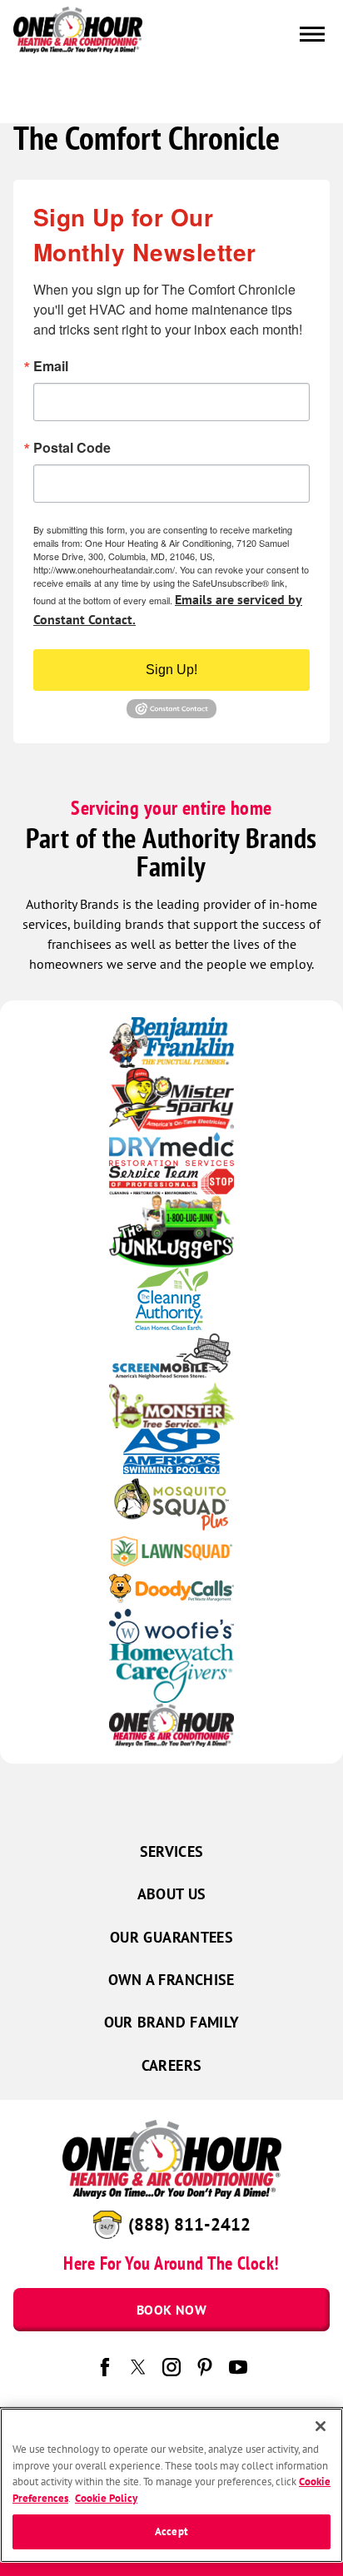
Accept (171, 2531)
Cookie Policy (106, 2498)
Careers (172, 2065)
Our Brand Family (172, 2022)
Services (172, 1851)
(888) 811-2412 (189, 2224)
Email (51, 366)
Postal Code (72, 448)
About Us (172, 1894)
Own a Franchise (171, 1980)
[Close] (321, 2426)
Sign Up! (171, 670)
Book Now (171, 2310)
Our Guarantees (171, 1937)
